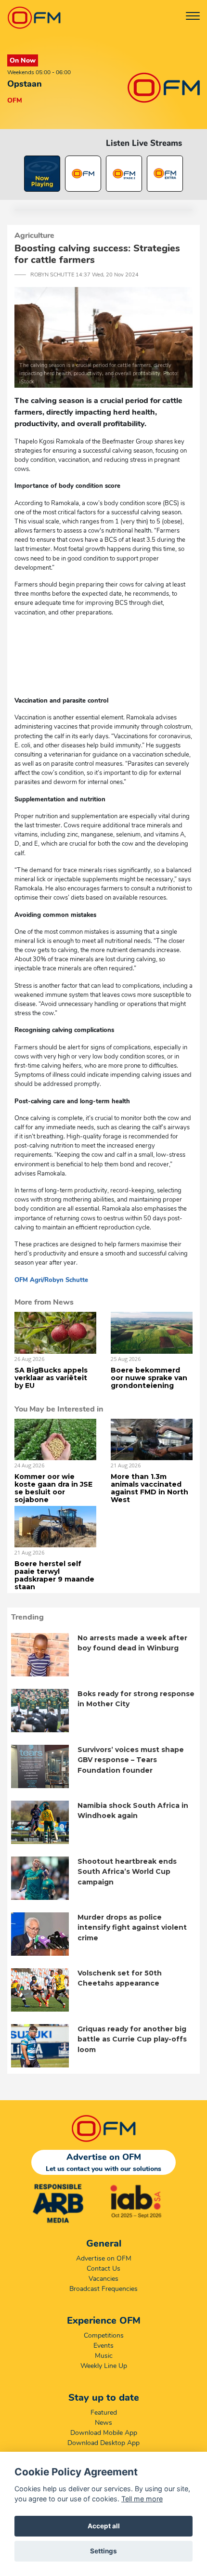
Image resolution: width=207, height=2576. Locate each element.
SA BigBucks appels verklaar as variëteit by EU (51, 1378)
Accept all (104, 2526)
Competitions (104, 2335)
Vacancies (103, 2279)
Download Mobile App (104, 2433)
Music (104, 2356)
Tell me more (142, 2499)
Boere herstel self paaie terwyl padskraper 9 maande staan (54, 1575)
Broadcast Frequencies (103, 2289)
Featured (104, 2413)
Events (103, 2346)
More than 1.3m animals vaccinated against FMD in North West (149, 1488)
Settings (103, 2551)
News (103, 2423)
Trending (27, 1617)
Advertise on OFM (104, 2258)
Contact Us (103, 2269)
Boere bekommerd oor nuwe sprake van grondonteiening (149, 1378)
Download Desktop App (103, 2443)
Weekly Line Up (104, 2366)
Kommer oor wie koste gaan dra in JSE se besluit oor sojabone (53, 1488)
